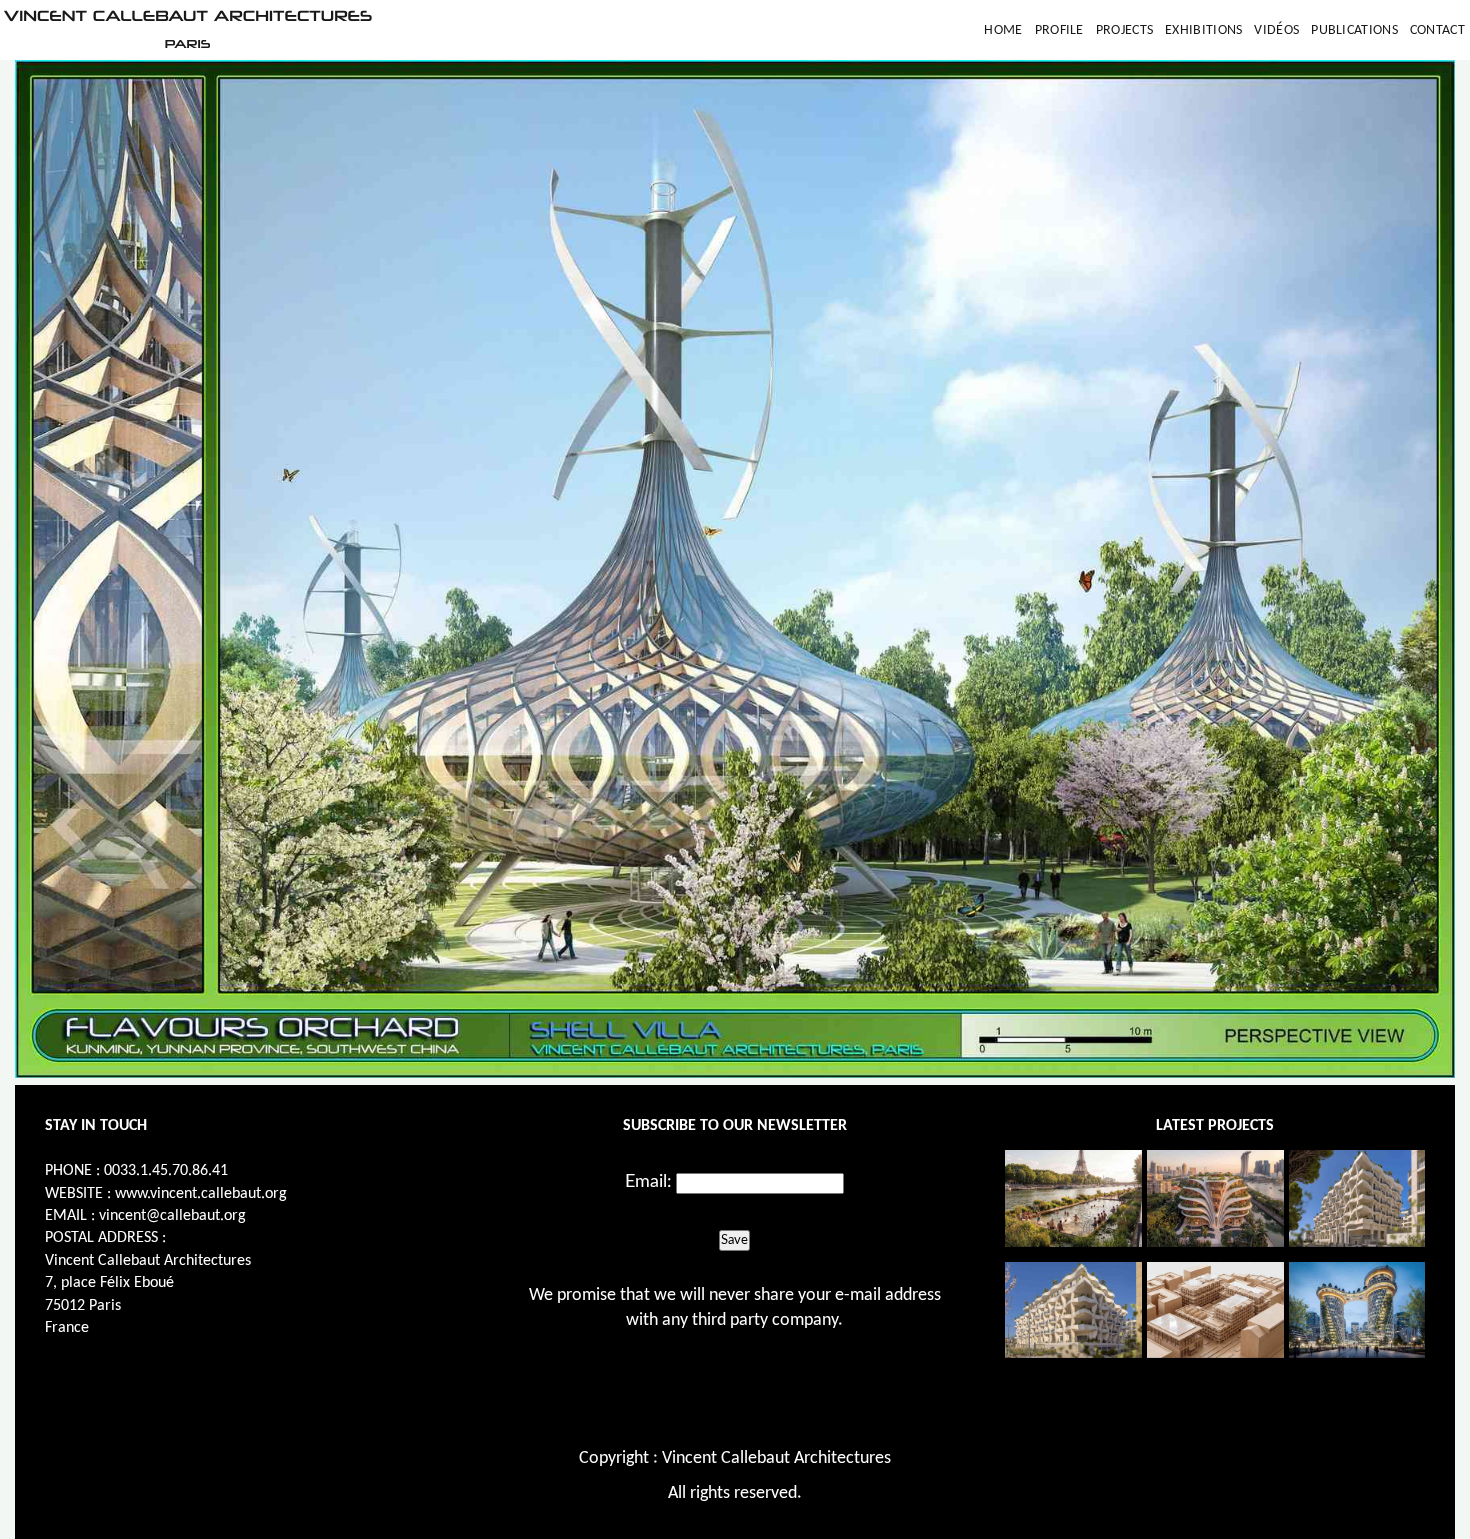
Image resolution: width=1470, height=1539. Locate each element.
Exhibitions (1203, 30)
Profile (1059, 30)
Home (1003, 30)
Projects (1124, 30)
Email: (648, 1182)
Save (734, 1240)
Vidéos (1276, 30)
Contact (1437, 30)
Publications (1354, 30)
